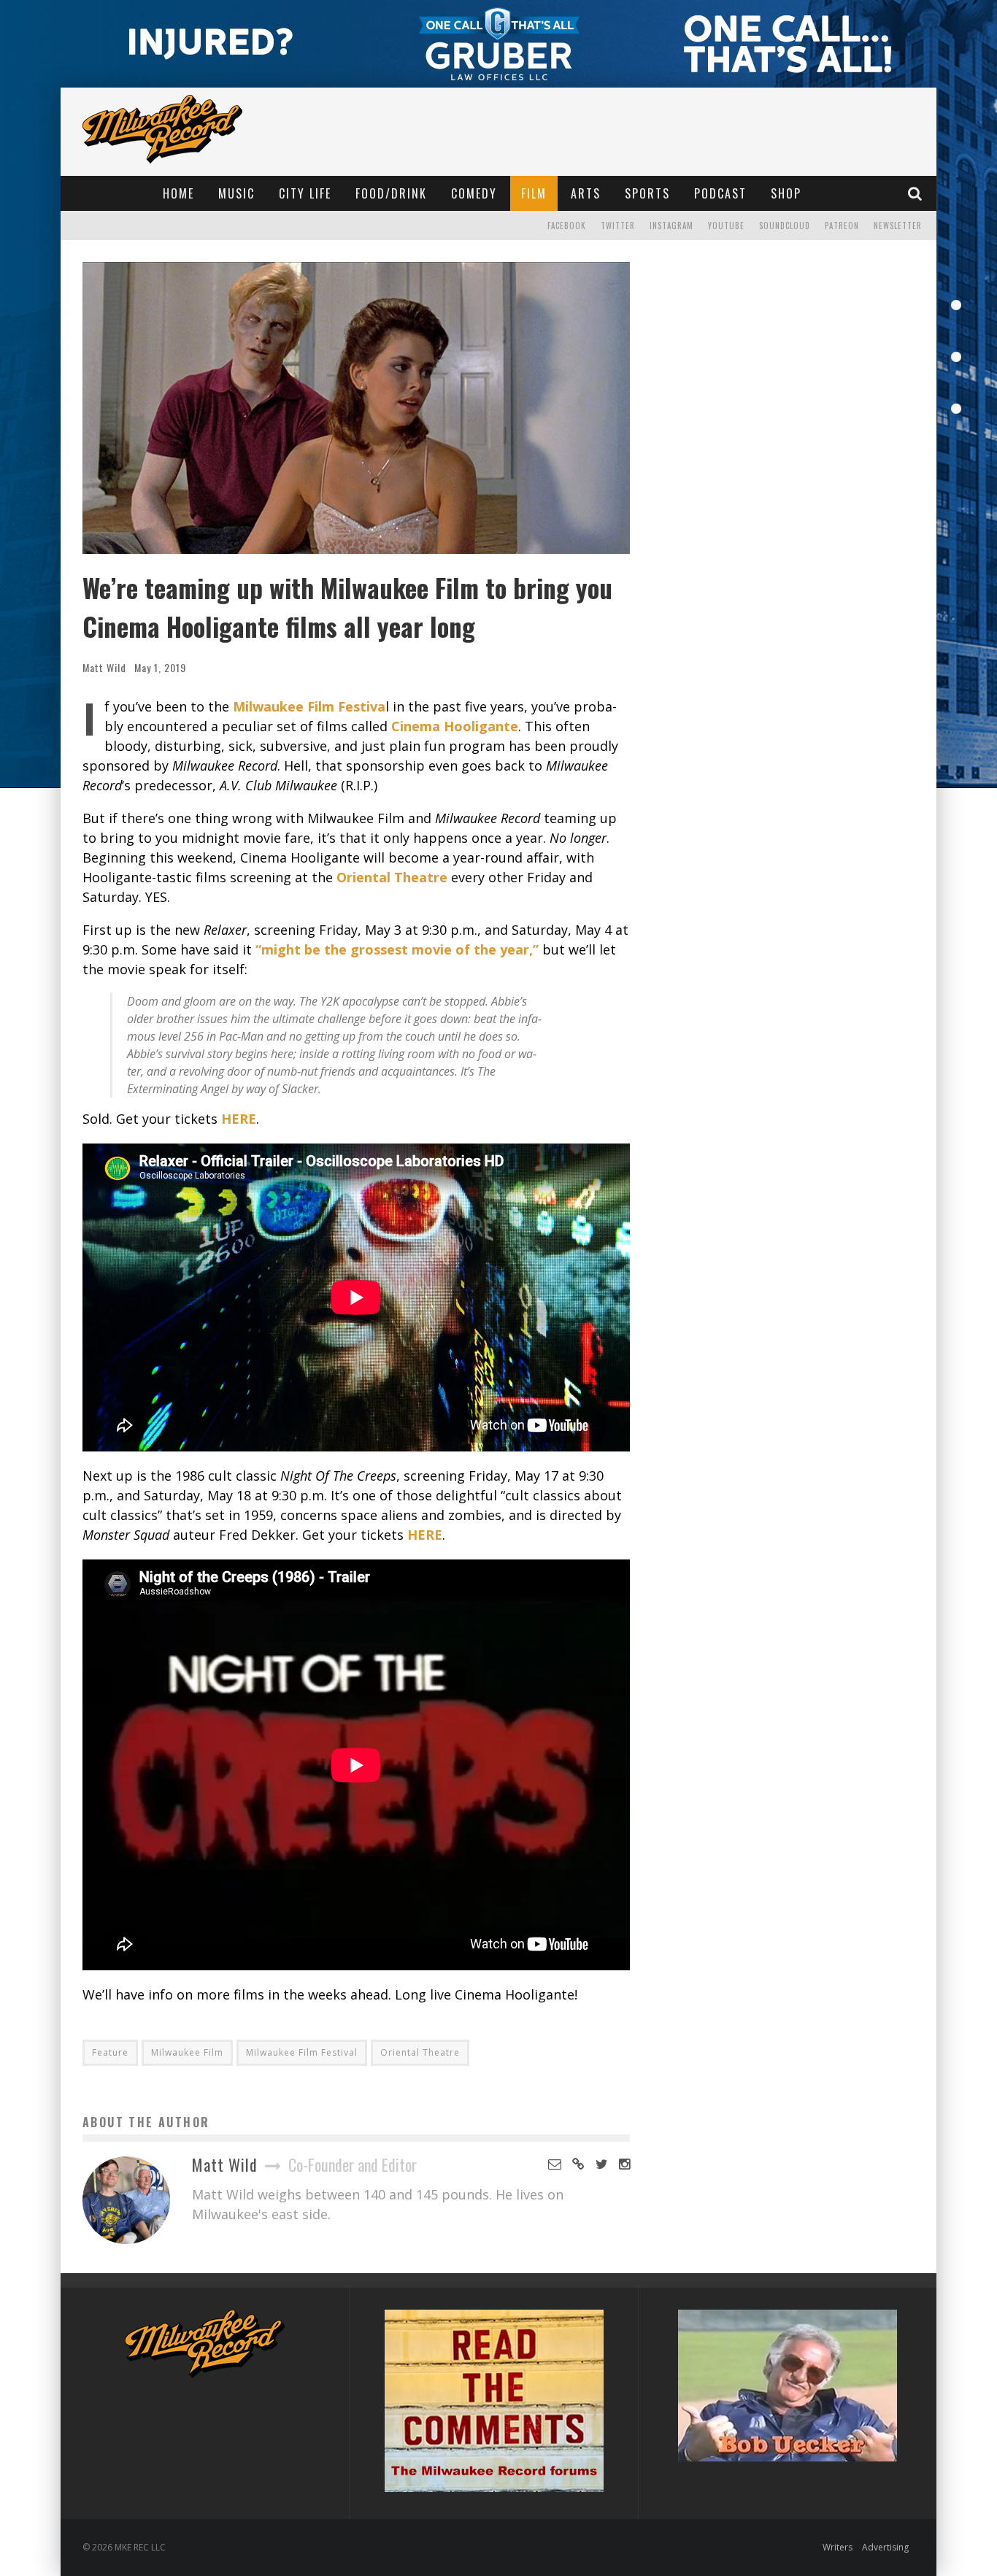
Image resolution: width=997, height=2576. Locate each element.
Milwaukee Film (187, 2052)
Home (178, 193)
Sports (647, 193)
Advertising (885, 2547)
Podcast (720, 193)
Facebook (567, 225)
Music (236, 193)
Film (534, 193)
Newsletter (898, 225)
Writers (838, 2547)
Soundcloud (785, 225)
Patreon (842, 225)
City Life (305, 193)
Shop (786, 193)
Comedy (474, 193)
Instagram (671, 225)
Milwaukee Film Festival (302, 2052)
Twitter (618, 225)
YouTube (726, 225)
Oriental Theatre (420, 2052)
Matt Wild (104, 667)
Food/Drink (391, 193)
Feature (110, 2052)
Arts (586, 193)
